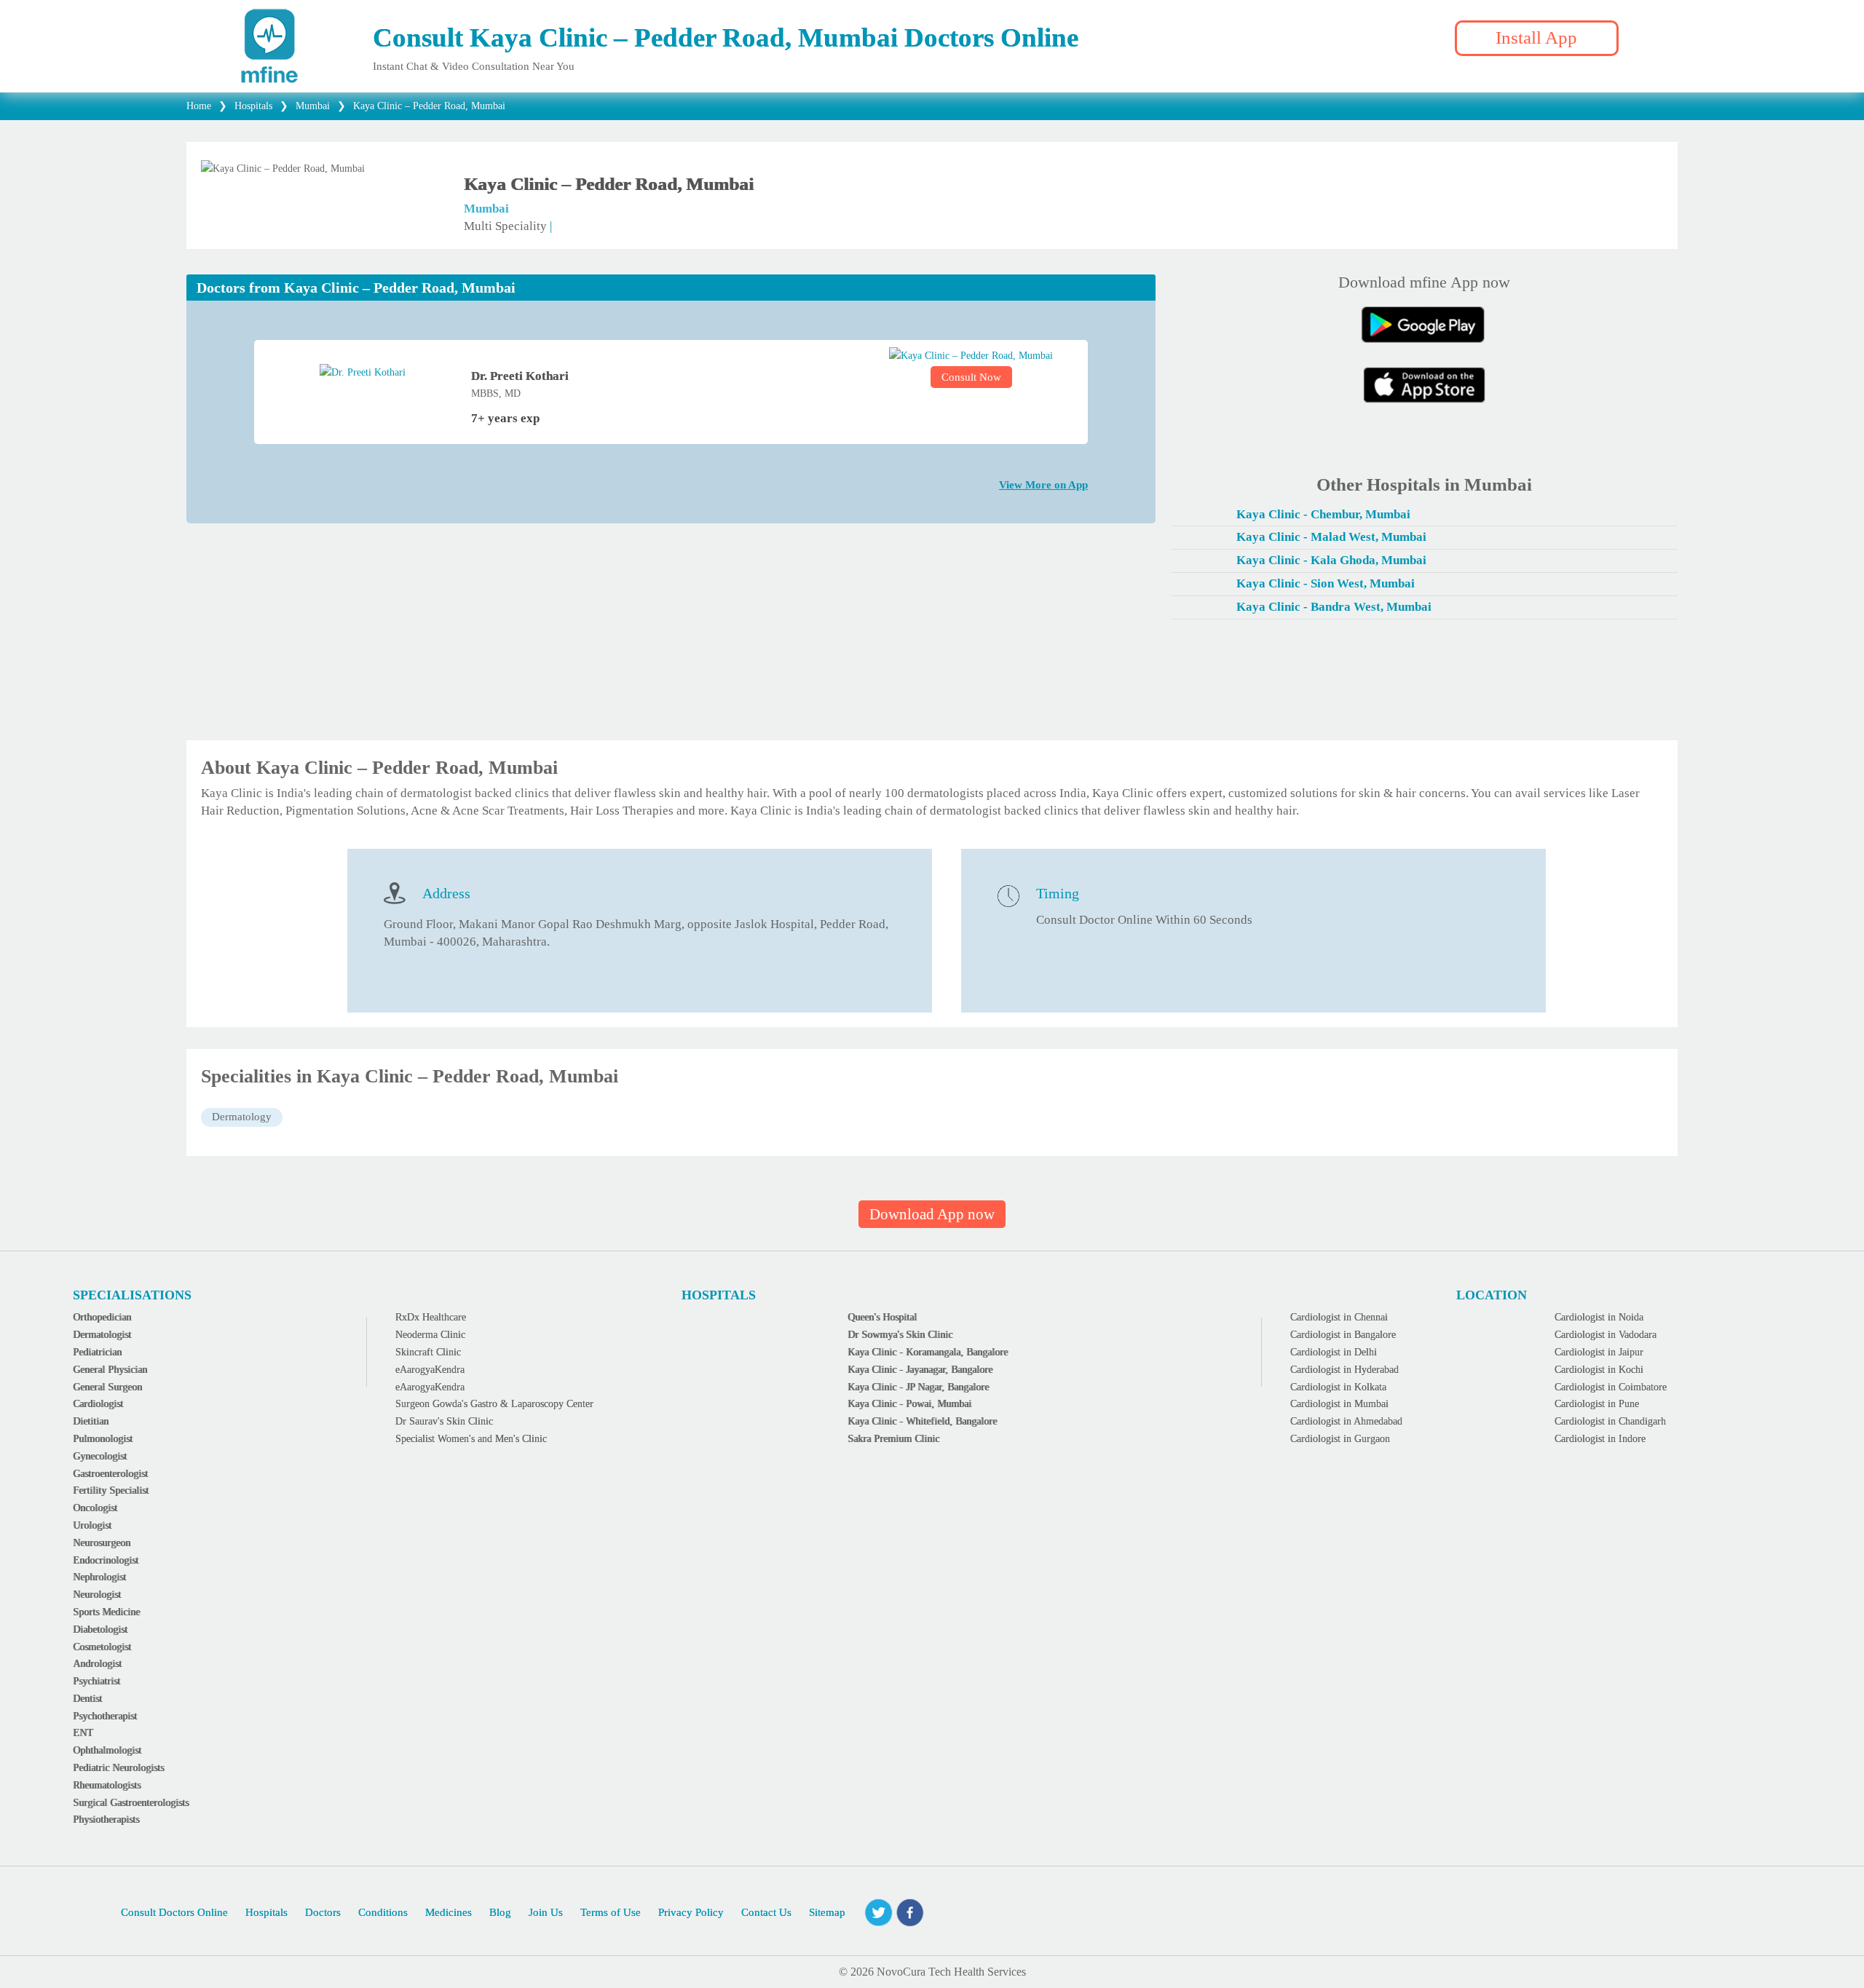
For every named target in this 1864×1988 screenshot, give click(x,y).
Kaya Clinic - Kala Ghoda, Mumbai (1331, 560)
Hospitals (266, 1912)
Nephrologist (99, 1577)
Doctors (323, 1912)
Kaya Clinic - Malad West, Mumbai (1331, 537)
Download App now (932, 1214)
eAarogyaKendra (430, 1370)
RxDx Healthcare (431, 1317)
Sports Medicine (106, 1612)
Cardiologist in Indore (1600, 1439)
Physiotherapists (106, 1819)
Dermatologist (102, 1335)
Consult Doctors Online (174, 1912)
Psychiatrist (96, 1681)
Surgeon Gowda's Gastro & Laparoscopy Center (494, 1404)
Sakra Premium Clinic (893, 1439)
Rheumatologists (107, 1785)
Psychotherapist (105, 1716)
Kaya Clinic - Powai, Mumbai (909, 1404)
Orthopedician (102, 1317)
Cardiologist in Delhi (1334, 1352)
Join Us (546, 1912)
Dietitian (91, 1421)
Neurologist (97, 1595)
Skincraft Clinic (428, 1352)
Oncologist (95, 1508)
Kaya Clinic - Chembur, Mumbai (1323, 514)
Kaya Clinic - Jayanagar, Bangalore (920, 1370)
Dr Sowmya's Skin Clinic (900, 1335)
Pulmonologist (103, 1439)
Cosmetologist (102, 1647)
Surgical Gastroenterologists (131, 1803)
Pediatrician (97, 1352)
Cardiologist (98, 1404)
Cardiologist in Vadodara (1606, 1335)
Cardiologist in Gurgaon (1340, 1439)
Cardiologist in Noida (1599, 1317)
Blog (500, 1912)
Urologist (92, 1525)
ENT (83, 1733)
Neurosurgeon (102, 1543)
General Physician (110, 1370)
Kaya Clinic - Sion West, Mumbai (1326, 583)
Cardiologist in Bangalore (1343, 1335)
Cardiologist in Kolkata (1338, 1387)
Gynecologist (100, 1456)
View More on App (1043, 485)
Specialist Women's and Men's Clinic (471, 1439)
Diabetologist (100, 1629)
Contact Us (766, 1912)
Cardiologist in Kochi (1599, 1370)
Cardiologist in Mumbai (1339, 1404)
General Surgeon (107, 1387)
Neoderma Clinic (430, 1335)
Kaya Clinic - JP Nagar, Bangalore (918, 1387)
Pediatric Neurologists (118, 1768)
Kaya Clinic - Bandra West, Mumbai (1334, 607)
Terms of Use (611, 1912)
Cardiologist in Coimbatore (1611, 1387)
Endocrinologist (106, 1560)
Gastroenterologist (110, 1474)
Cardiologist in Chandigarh (1610, 1421)
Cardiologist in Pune (1597, 1404)
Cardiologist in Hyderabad (1344, 1370)
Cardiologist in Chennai (1339, 1317)
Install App (1536, 37)
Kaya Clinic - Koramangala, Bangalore (928, 1352)
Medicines (449, 1912)
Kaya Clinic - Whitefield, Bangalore (922, 1421)
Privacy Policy (691, 1912)
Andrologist (97, 1664)
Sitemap (827, 1912)
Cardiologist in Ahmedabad (1346, 1421)
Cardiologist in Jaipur (1599, 1352)
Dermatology (242, 1117)
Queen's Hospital (882, 1317)
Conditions (383, 1912)
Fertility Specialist (111, 1490)
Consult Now (971, 377)
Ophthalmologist (107, 1750)
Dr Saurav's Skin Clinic (444, 1421)
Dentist (87, 1699)
